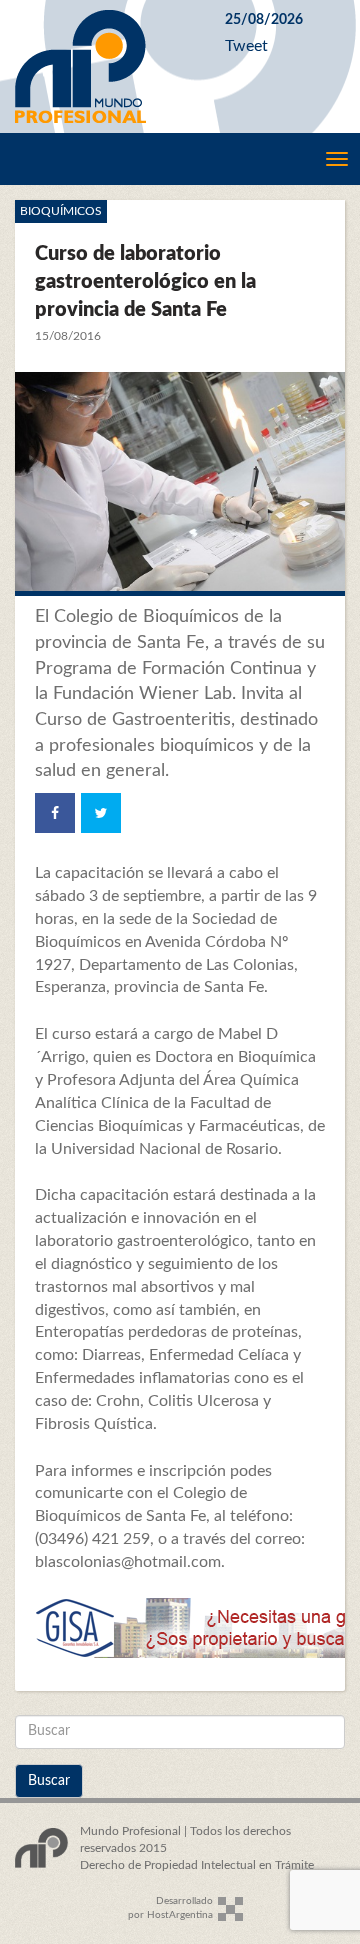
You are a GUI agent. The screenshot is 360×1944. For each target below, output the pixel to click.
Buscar (49, 1781)
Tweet (246, 46)
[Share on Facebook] (55, 813)
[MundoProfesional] (105, 66)
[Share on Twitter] (101, 813)
